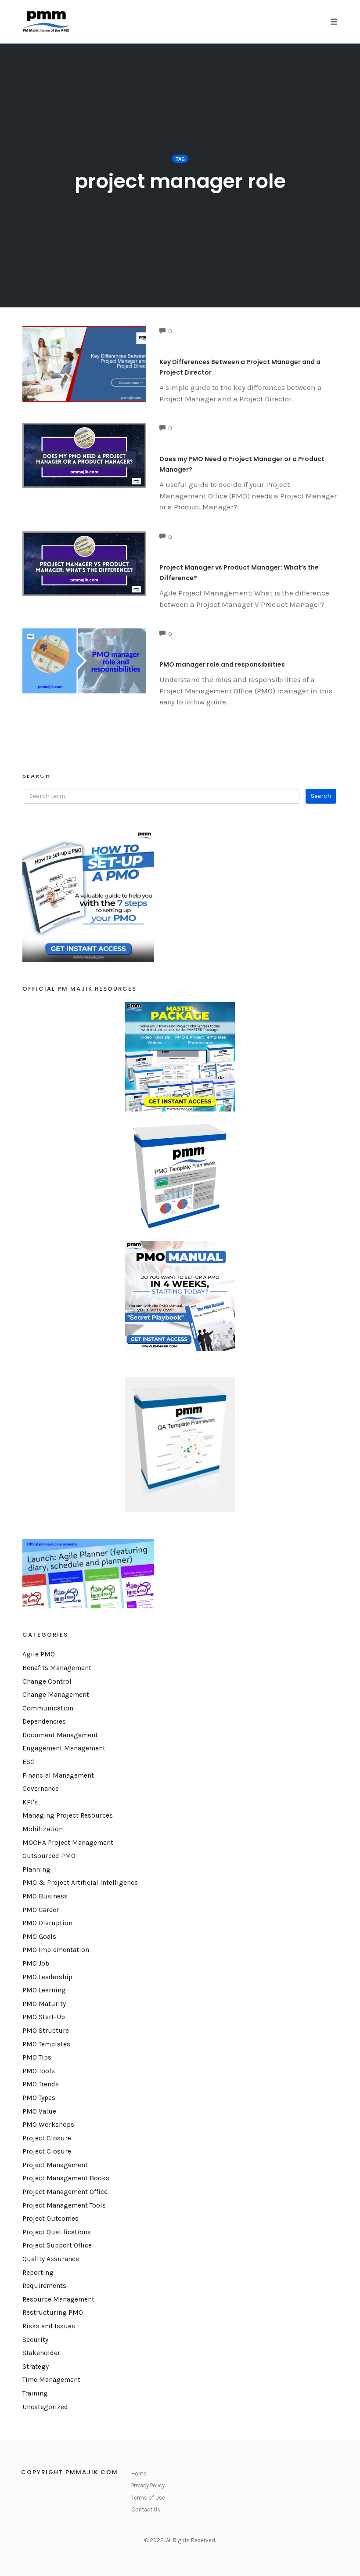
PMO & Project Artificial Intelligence (80, 1883)
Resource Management (58, 2299)
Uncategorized (45, 2407)
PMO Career (41, 1910)
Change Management (56, 1695)
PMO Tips (37, 2057)
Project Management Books (66, 2178)
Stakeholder (41, 2353)
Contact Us (146, 2509)
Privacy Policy (148, 2485)
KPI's (30, 1802)
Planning (36, 1869)
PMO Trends (41, 2084)
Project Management (55, 2165)
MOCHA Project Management (68, 1843)
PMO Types (39, 2098)
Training (35, 2393)
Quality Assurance (51, 2259)
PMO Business (45, 1896)
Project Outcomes (50, 2219)
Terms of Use (148, 2498)
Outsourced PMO (49, 1856)
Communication (48, 1708)
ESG (29, 1762)
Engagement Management (64, 1748)
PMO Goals (39, 1937)
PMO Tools (39, 2071)
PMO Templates (46, 2044)
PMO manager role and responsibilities (222, 664)
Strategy (36, 2367)
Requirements (44, 2286)
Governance (41, 1789)
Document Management (60, 1735)
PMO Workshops (48, 2125)
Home (139, 2473)
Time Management (51, 2380)
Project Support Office (57, 2245)
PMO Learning (44, 1990)
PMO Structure (46, 2031)
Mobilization (43, 1829)
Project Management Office (65, 2192)
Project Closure (47, 2138)
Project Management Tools (64, 2205)
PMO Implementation (56, 1950)
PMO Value (39, 2111)
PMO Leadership (47, 1977)
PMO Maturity (44, 2004)
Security (35, 2340)
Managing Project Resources (68, 1815)
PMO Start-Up (44, 2017)
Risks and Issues (49, 2326)
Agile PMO (39, 1654)
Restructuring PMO (53, 2313)
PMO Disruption (47, 1923)
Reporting (38, 2273)
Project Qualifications (57, 2232)
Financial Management (58, 1775)
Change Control (47, 1681)
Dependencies (44, 1721)
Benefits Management (57, 1668)
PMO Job (36, 1963)
